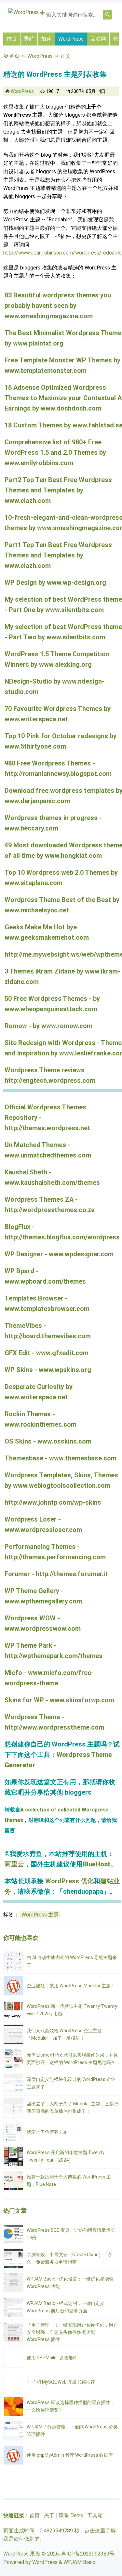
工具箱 (95, 2515)
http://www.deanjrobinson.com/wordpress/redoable (62, 253)
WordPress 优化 (69, 1881)
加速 (46, 39)
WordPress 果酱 (22, 2554)
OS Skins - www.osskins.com (48, 1441)
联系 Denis (71, 2515)
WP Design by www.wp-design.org (55, 582)
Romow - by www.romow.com (48, 1026)
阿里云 (14, 1864)
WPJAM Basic (79, 2562)
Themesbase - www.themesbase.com (61, 1458)
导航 (29, 39)
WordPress (71, 39)
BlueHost (96, 1864)
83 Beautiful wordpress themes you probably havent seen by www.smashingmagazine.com (58, 306)
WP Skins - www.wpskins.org (48, 1370)
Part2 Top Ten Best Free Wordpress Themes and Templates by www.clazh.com (58, 490)
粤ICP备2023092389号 (88, 2554)
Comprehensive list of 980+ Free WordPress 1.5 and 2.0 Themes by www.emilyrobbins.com (55, 452)
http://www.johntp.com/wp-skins (53, 1502)
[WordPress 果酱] (29, 12)
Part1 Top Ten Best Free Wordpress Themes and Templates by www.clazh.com (58, 555)
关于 (49, 2515)
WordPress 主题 (40, 1915)
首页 (12, 39)
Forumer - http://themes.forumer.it (56, 1574)
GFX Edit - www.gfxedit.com (47, 1353)
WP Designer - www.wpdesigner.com (59, 1254)
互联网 (98, 39)
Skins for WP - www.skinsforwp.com (59, 1700)
